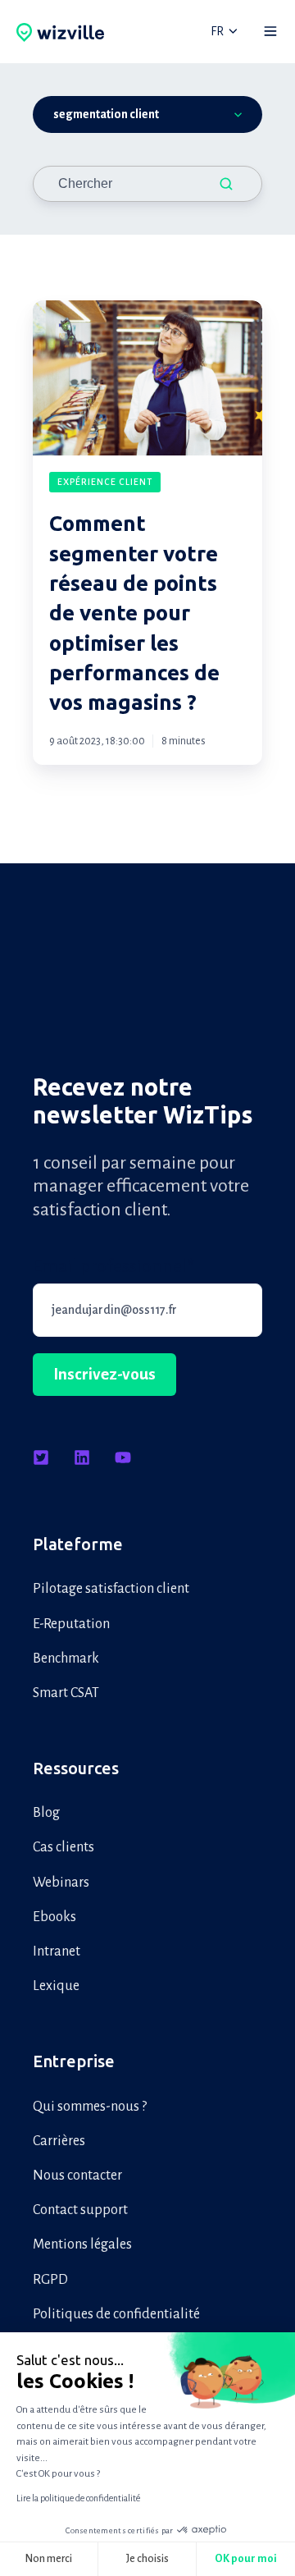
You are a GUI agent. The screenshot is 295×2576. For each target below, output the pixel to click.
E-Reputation (71, 1624)
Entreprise (74, 2061)
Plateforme (78, 1544)
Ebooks (54, 1917)
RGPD (50, 2280)
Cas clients (64, 1847)
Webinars (61, 1883)
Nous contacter (77, 2176)
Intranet (57, 1951)
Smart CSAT (66, 1693)
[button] (270, 31)
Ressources (76, 1768)
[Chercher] (226, 184)
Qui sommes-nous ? (90, 2107)
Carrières (59, 2141)
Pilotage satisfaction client (111, 1589)
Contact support (80, 2210)
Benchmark (66, 1659)
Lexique (56, 1986)
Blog (46, 1813)
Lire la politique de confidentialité (78, 2498)
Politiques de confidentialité (116, 2314)
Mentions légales (82, 2244)
